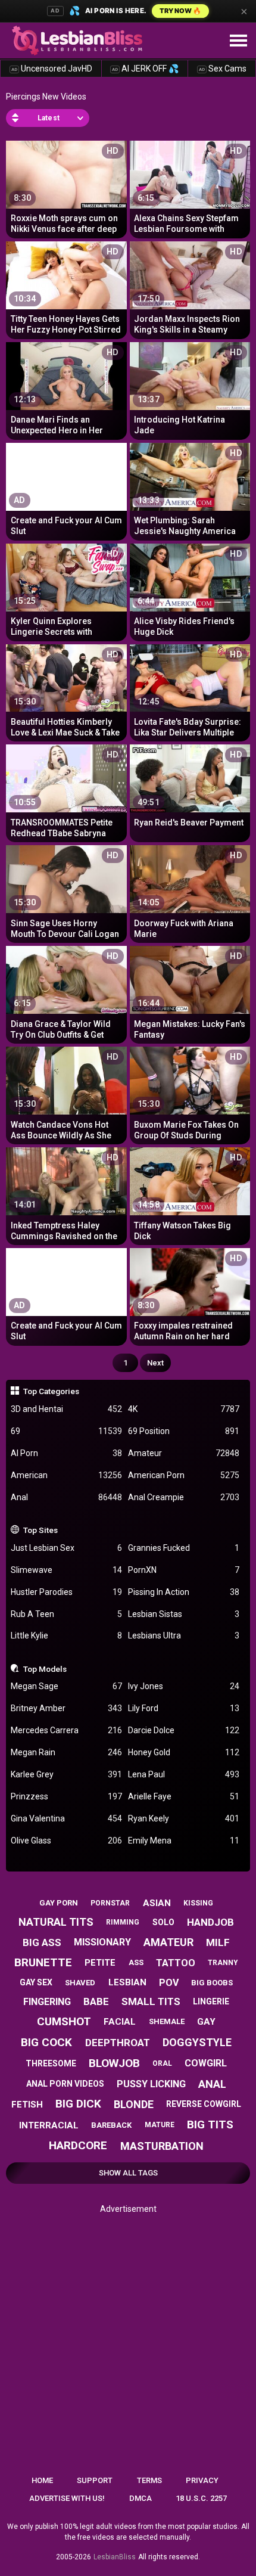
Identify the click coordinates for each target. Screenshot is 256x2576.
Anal (66, 1497)
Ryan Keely (184, 1818)
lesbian (127, 1982)
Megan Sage (66, 1686)
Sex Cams (223, 69)
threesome (51, 2063)
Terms (149, 2480)
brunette (43, 1962)
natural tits (56, 1922)
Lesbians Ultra (184, 1635)
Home (42, 2480)
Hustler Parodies (66, 1592)
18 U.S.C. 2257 (201, 2498)
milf (218, 1942)
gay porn (59, 1903)
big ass (42, 1942)
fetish (27, 2105)
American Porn (184, 1475)
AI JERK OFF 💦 (145, 69)
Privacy (202, 2480)
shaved (80, 1983)
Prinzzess (66, 1796)
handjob (210, 1922)
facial (120, 2022)
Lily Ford (184, 1708)
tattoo (176, 1963)
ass (136, 1962)
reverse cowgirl (204, 2104)
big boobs (212, 1983)
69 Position (184, 1431)
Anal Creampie (184, 1497)
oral (162, 2063)
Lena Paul (184, 1774)
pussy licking (151, 2084)
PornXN (184, 1570)
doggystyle (197, 2042)
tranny (223, 1963)
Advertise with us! (67, 2498)
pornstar (110, 1903)
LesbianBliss (115, 2557)
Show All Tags (128, 2173)
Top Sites (40, 1530)
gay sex (36, 1982)
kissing (198, 1903)
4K (184, 1409)
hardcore (78, 2145)
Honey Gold (184, 1752)
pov (169, 1983)
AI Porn (66, 1453)
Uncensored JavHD (52, 69)
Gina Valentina (66, 1818)
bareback (111, 2125)
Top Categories (51, 1391)
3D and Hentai (66, 1409)
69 (66, 1431)
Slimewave (66, 1570)
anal (212, 2084)
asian (157, 1903)
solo (163, 1922)
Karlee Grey (66, 1774)
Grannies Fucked (184, 1548)
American (66, 1475)
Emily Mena (184, 1841)
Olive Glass (66, 1841)
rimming (123, 1922)
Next (155, 1363)
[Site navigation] (238, 41)
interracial (49, 2125)
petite (100, 1963)
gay (206, 2022)
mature (160, 2125)
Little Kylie (66, 1635)
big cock (46, 2042)
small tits (151, 2001)
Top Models (45, 1669)
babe (96, 2001)
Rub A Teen (66, 1614)
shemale (167, 2021)
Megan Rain (66, 1752)
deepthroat (118, 2043)
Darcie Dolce (184, 1730)
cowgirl (206, 2063)
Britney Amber (66, 1708)
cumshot (64, 2021)
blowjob (114, 2063)
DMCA (141, 2498)
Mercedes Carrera (66, 1730)
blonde (134, 2104)
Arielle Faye (184, 1796)
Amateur (184, 1453)
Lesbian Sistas (184, 1614)
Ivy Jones (184, 1686)
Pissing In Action (184, 1592)
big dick (78, 2104)
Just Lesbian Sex (66, 1548)
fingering (47, 2002)
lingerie (211, 2001)
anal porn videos (65, 2084)
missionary (102, 1942)
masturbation (162, 2146)
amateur (168, 1942)
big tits (210, 2125)
